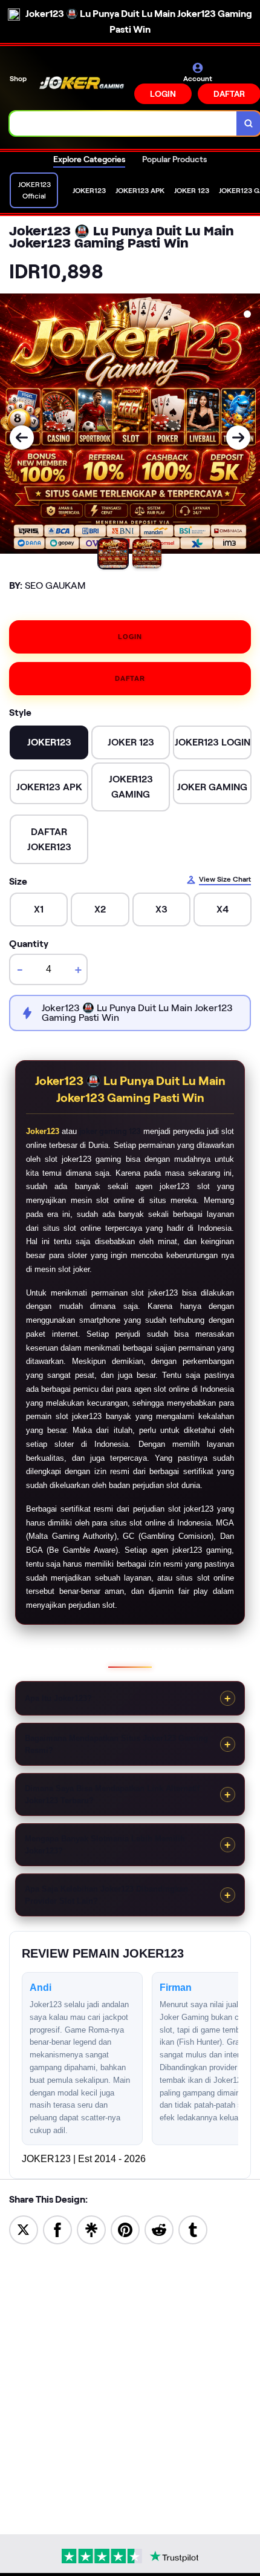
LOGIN (163, 94)
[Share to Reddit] (159, 2229)
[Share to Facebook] (57, 2229)
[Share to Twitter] (24, 2229)
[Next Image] (238, 438)
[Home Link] (82, 83)
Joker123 (43, 1131)
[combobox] (123, 123)
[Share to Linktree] (91, 2229)
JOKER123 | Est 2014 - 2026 (84, 2159)
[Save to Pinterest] (125, 2229)
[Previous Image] (22, 438)
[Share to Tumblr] (193, 2229)
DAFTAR (130, 678)
